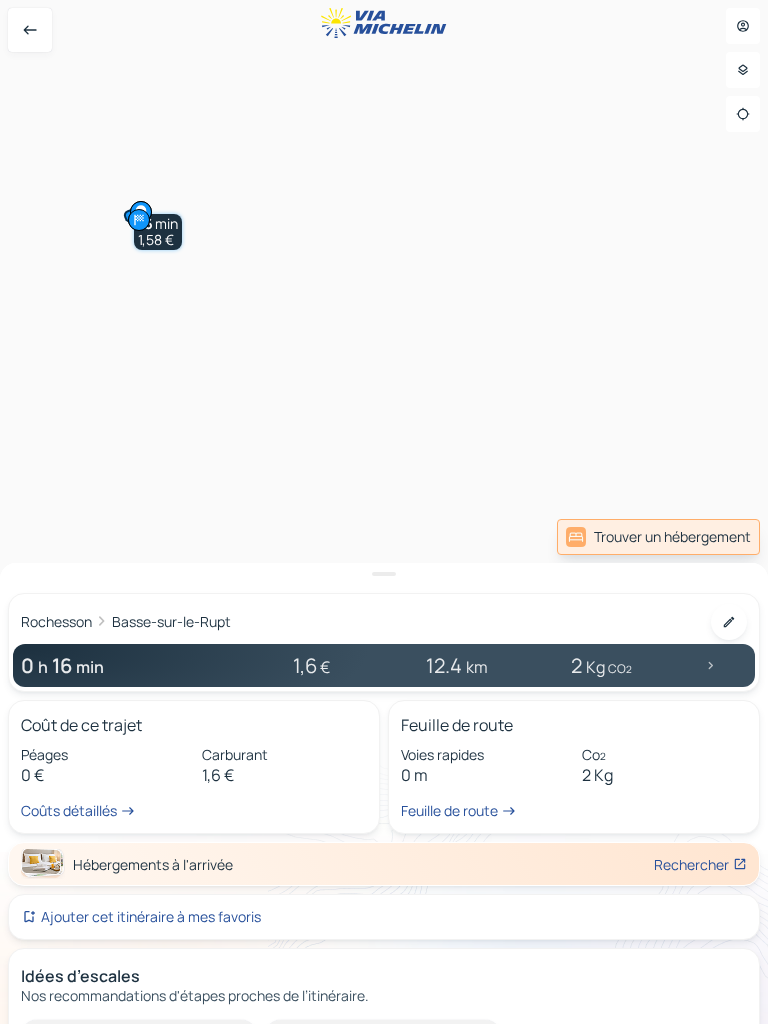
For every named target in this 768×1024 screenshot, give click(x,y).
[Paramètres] (743, 70)
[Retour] (30, 30)
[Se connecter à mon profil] (743, 26)
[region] (384, 512)
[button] (158, 232)
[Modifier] (729, 622)
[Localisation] (743, 114)
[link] (658, 537)
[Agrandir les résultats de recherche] (384, 574)
